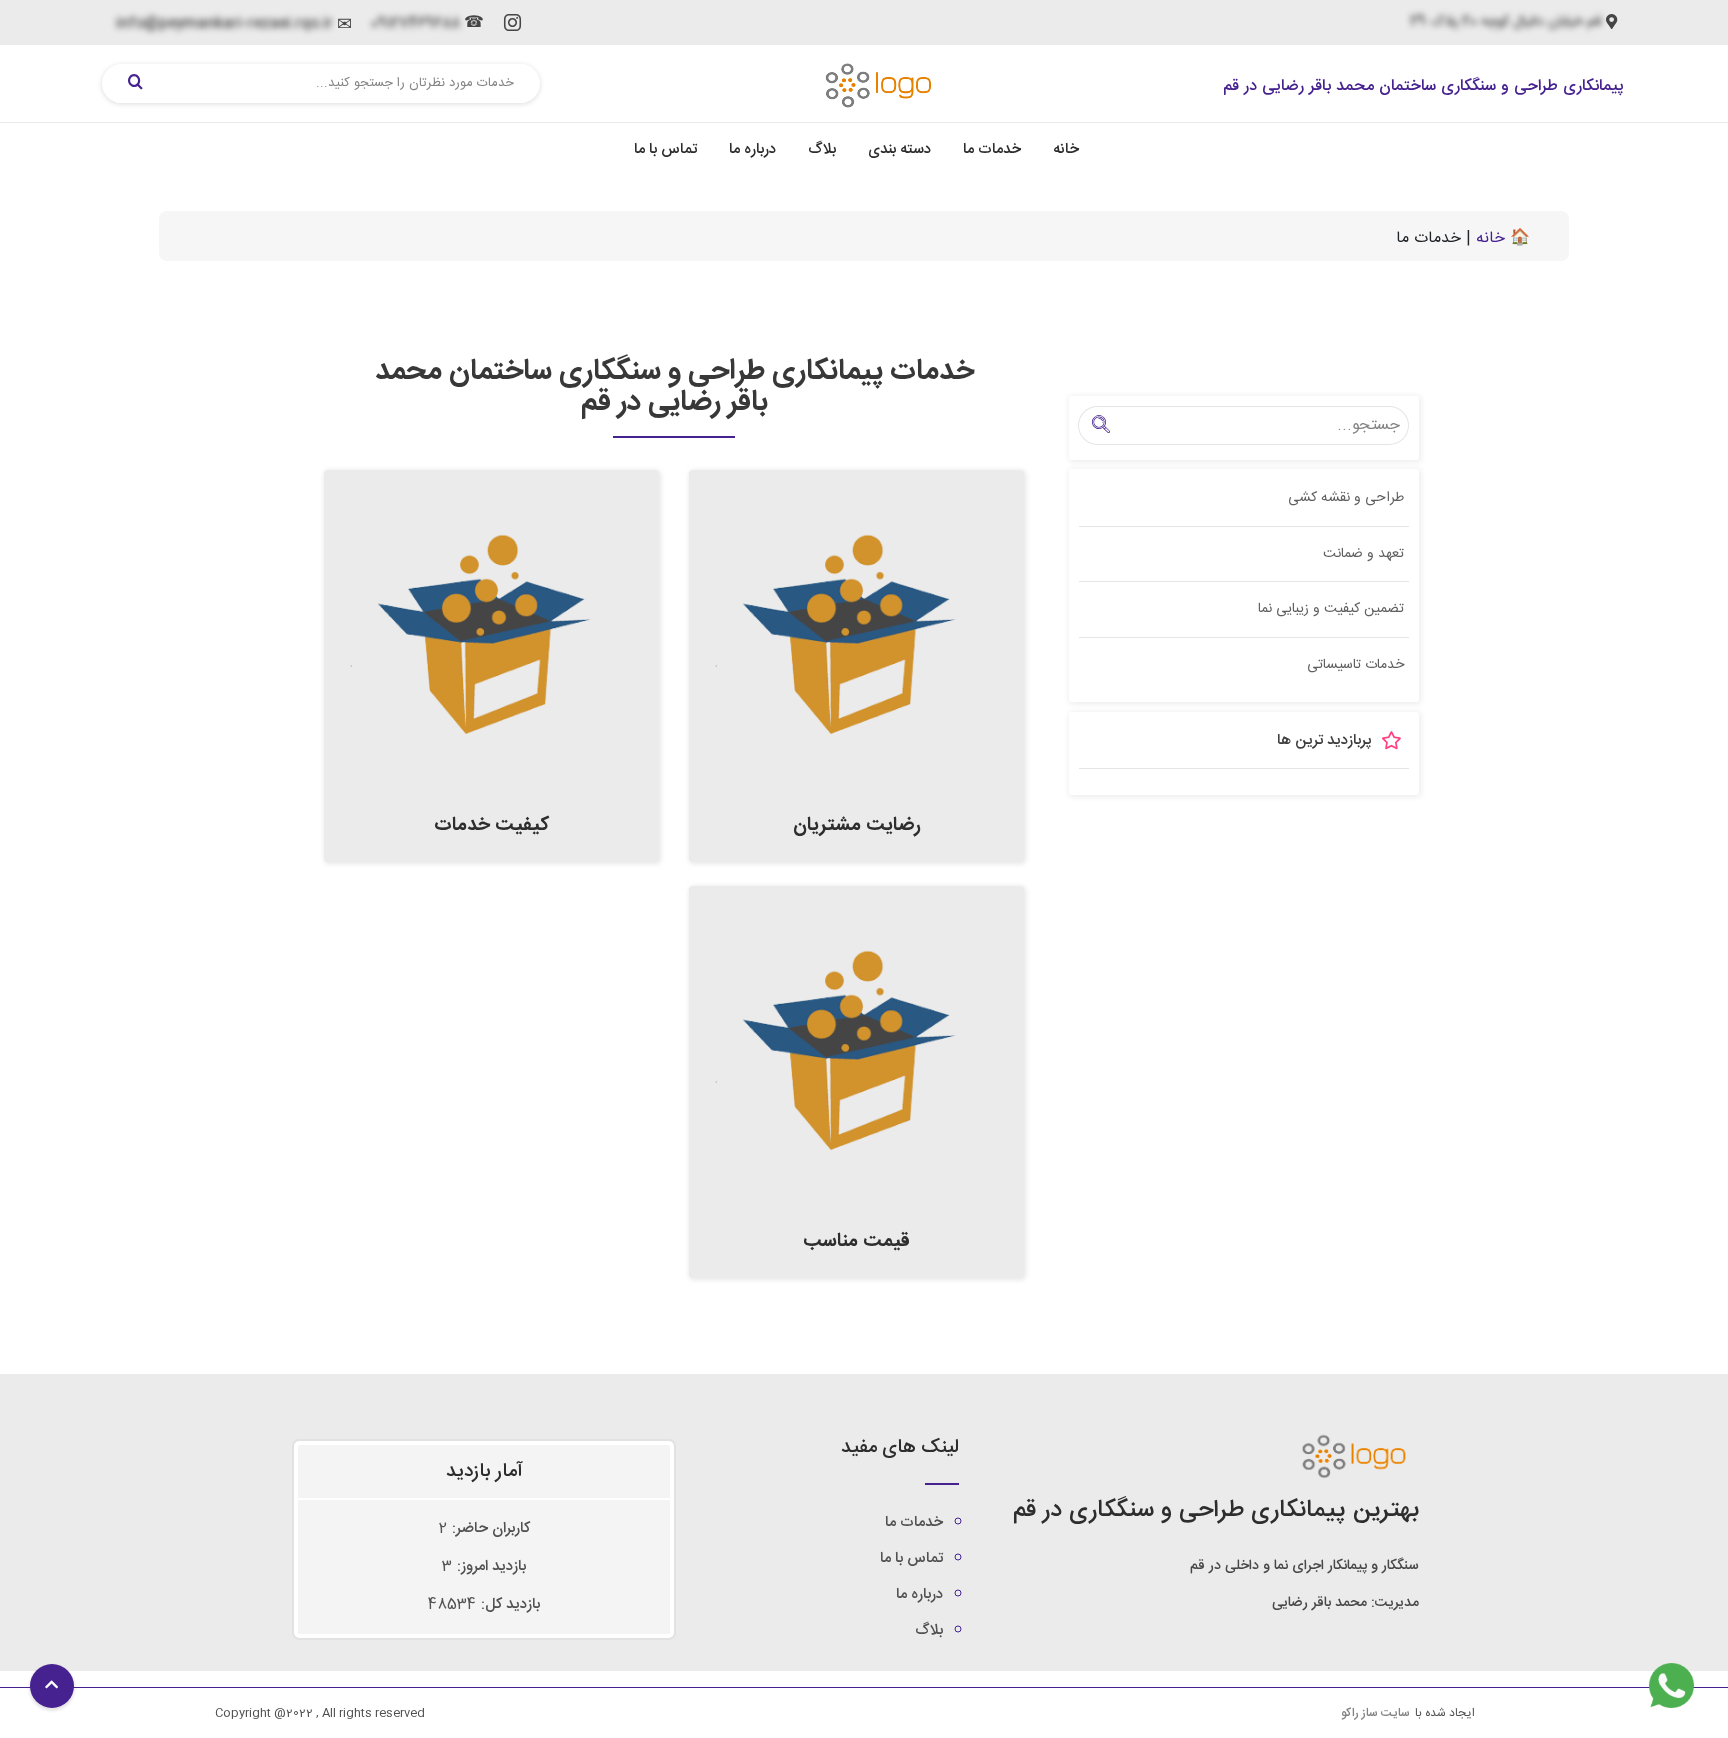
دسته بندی (899, 149)
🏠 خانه (1503, 238)
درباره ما (752, 149)
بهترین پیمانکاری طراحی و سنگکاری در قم (1216, 1511)
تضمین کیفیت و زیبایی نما (1331, 609)
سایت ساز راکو (1375, 1713)
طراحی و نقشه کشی (1346, 498)
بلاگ (822, 149)
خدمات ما (992, 149)
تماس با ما (665, 149)
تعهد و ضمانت (1363, 554)
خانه (1066, 149)
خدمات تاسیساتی (1355, 665)
